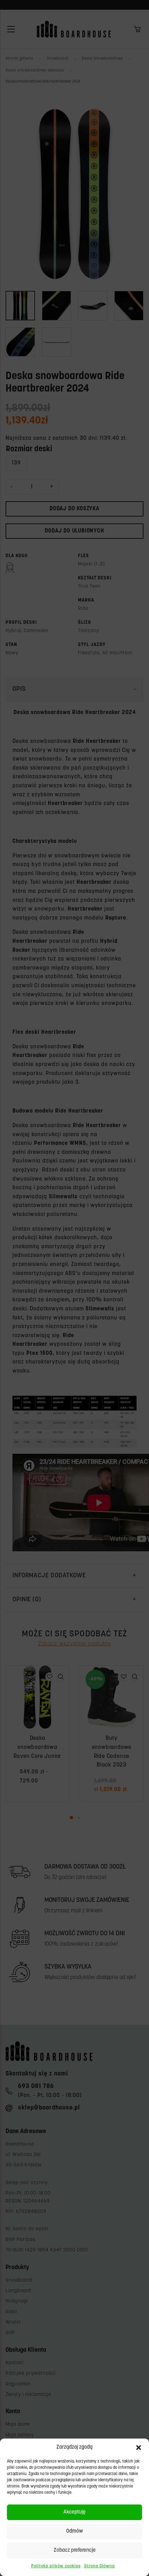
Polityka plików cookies (56, 2566)
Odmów (74, 2531)
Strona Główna (99, 2566)
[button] (139, 2448)
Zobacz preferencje (75, 2550)
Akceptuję (74, 2512)
